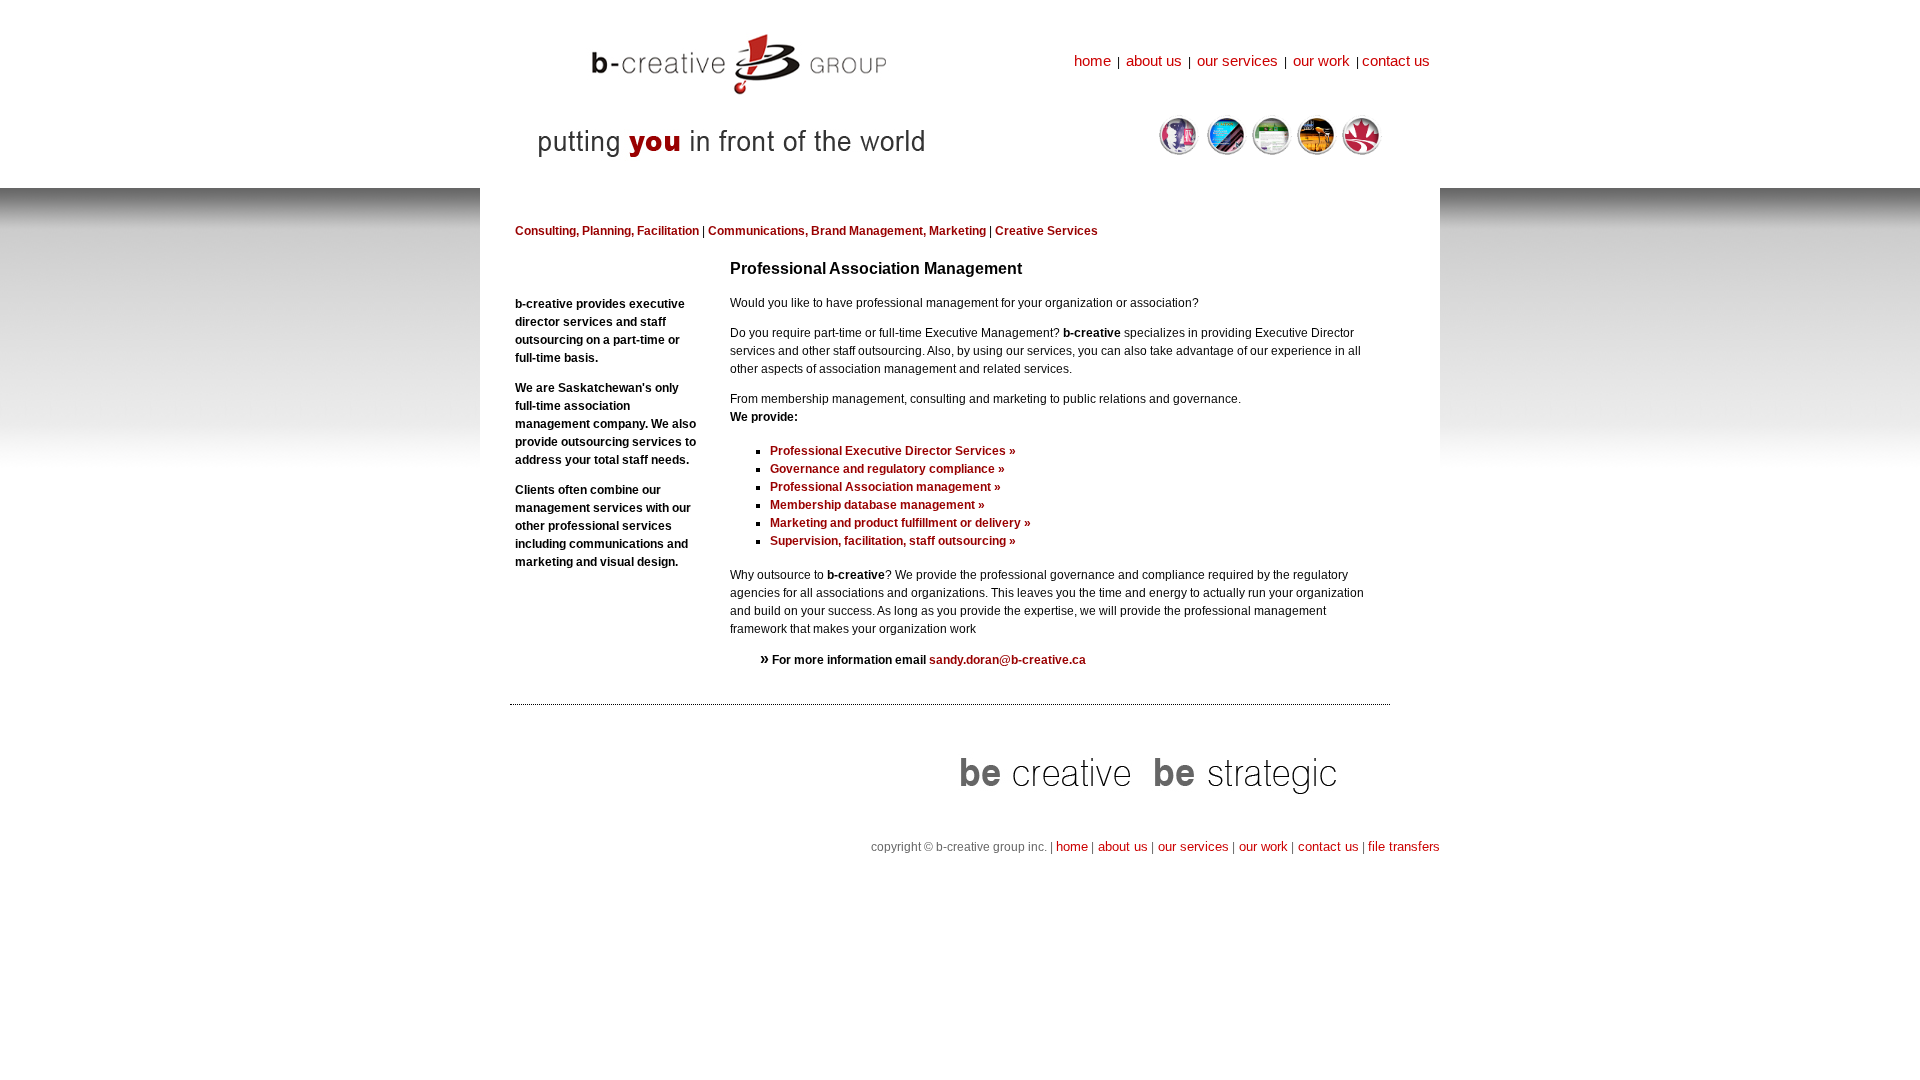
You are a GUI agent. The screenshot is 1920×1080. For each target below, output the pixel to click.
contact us (1396, 60)
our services (1237, 60)
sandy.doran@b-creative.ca (1007, 660)
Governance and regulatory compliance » (887, 469)
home (1092, 60)
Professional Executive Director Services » (893, 451)
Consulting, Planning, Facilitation (607, 231)
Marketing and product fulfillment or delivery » (900, 523)
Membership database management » (877, 505)
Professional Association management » (885, 487)
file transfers (1404, 846)
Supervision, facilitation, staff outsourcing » (893, 541)
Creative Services (1046, 231)
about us (1154, 60)
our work (1321, 60)
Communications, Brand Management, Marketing (845, 231)
